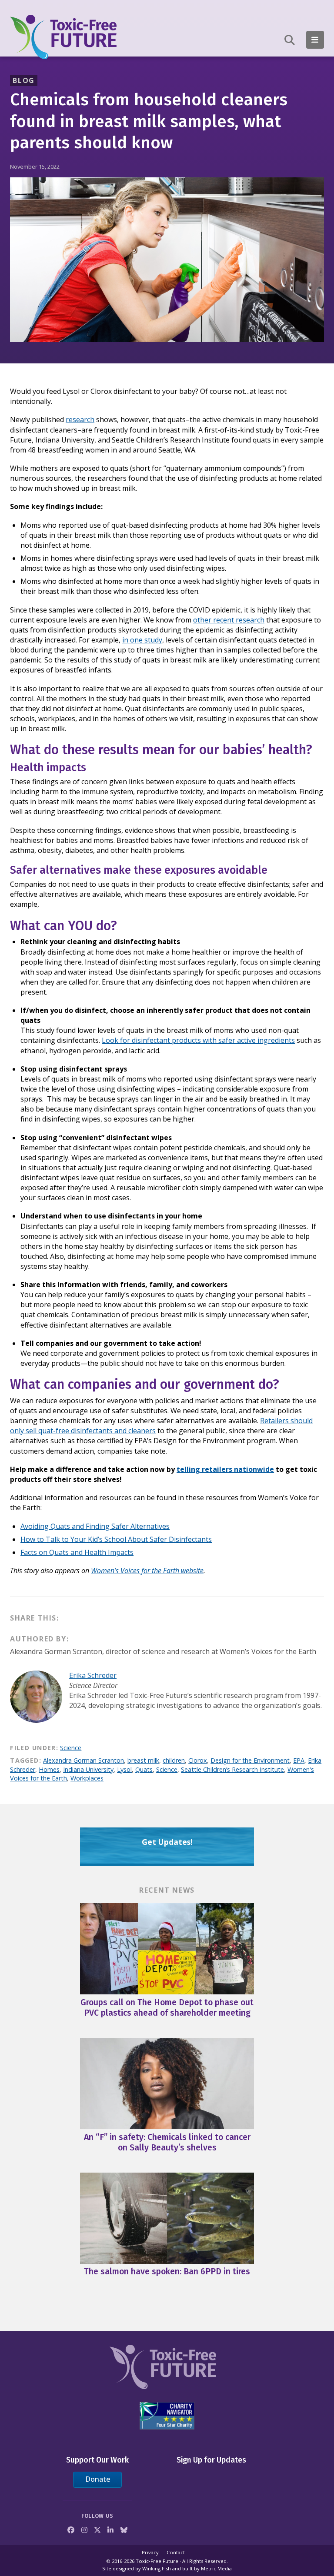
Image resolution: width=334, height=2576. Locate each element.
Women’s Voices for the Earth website (147, 1571)
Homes (49, 1769)
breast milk (143, 1760)
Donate (98, 2479)
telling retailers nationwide (225, 1469)
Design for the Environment (250, 1760)
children (174, 1760)
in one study (142, 640)
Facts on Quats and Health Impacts (77, 1552)
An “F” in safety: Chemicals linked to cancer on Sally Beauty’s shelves (167, 2142)
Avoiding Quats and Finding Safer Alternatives (95, 1526)
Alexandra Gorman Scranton (83, 1760)
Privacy (150, 2552)
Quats (144, 1769)
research (80, 419)
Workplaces (87, 1778)
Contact (176, 2552)
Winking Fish (157, 2568)
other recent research (229, 620)
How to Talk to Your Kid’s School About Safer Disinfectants (116, 1539)
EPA (299, 1760)
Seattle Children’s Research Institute (232, 1769)
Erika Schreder (93, 1675)
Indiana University (88, 1769)
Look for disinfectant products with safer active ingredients (198, 1040)
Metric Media (216, 2568)
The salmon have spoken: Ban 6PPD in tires (167, 2271)
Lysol (124, 1769)
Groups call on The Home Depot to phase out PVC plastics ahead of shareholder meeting (167, 2008)
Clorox (198, 1760)
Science (71, 1748)
